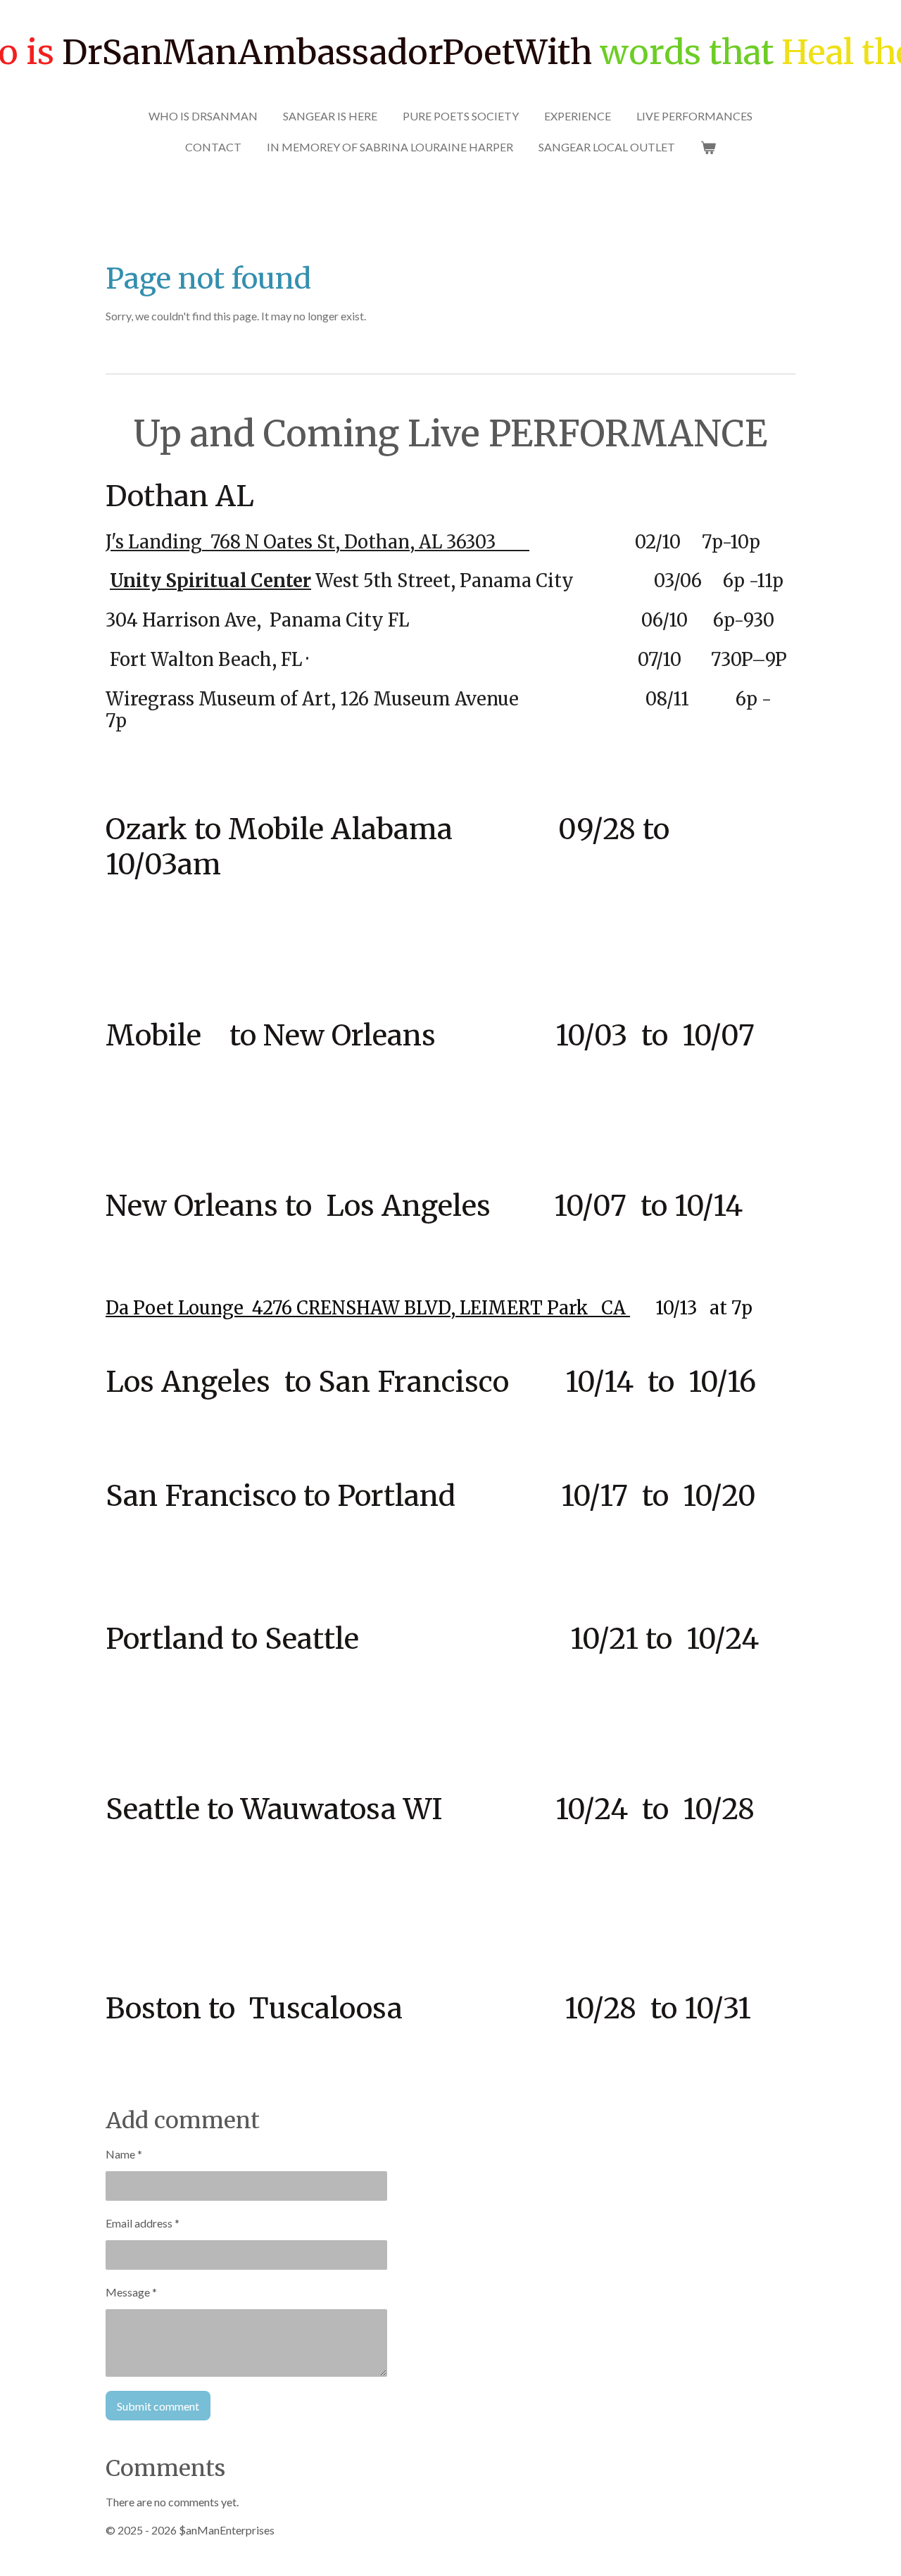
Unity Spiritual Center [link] (210, 581)
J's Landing (154, 542)
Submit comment (158, 2406)
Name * (124, 2154)
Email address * (143, 2223)
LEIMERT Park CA (545, 1308)
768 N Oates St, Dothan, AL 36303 (366, 542)
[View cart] (708, 147)
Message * (131, 2292)
